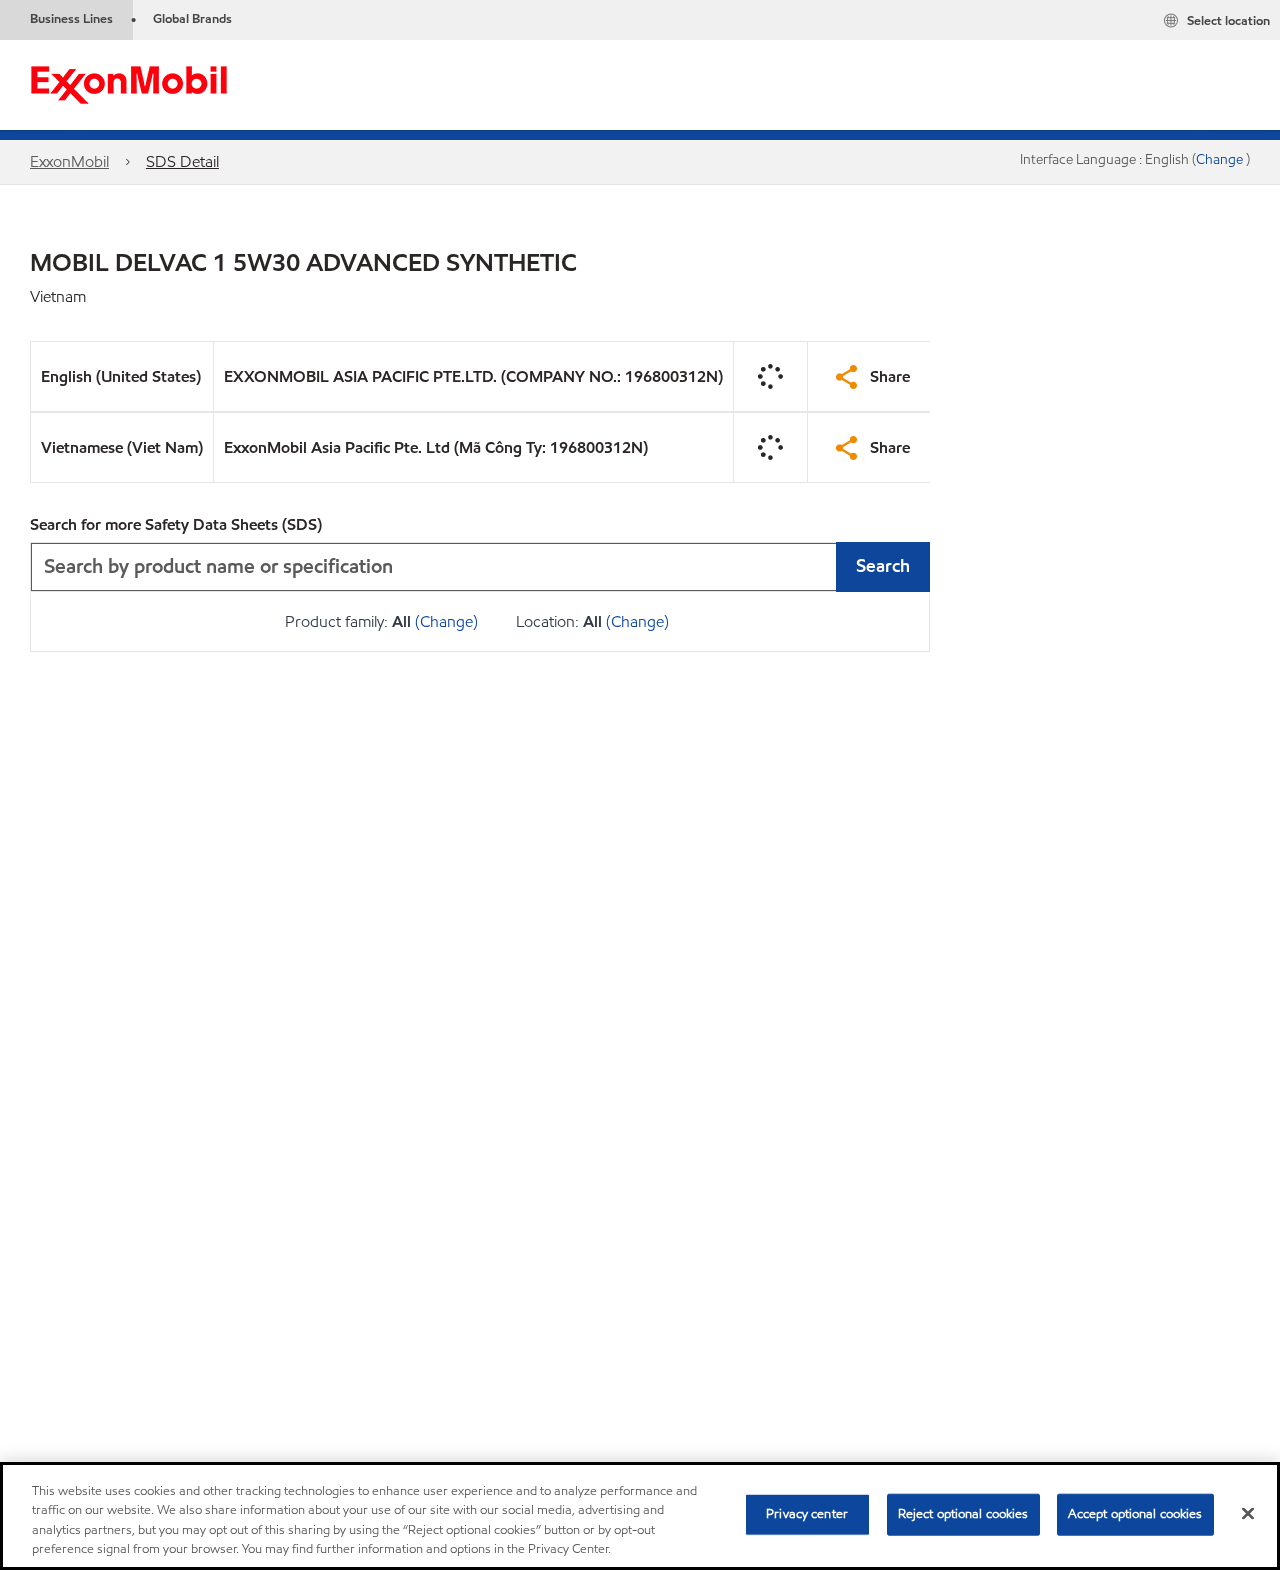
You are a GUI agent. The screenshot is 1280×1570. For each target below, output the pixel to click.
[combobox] (480, 567)
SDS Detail (182, 161)
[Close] (1248, 1513)
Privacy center (807, 1514)
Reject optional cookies (963, 1514)
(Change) (446, 621)
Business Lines (71, 19)
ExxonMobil (69, 161)
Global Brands (192, 19)
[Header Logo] (129, 83)
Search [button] (883, 565)
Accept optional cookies (1135, 1514)
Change (1221, 159)
